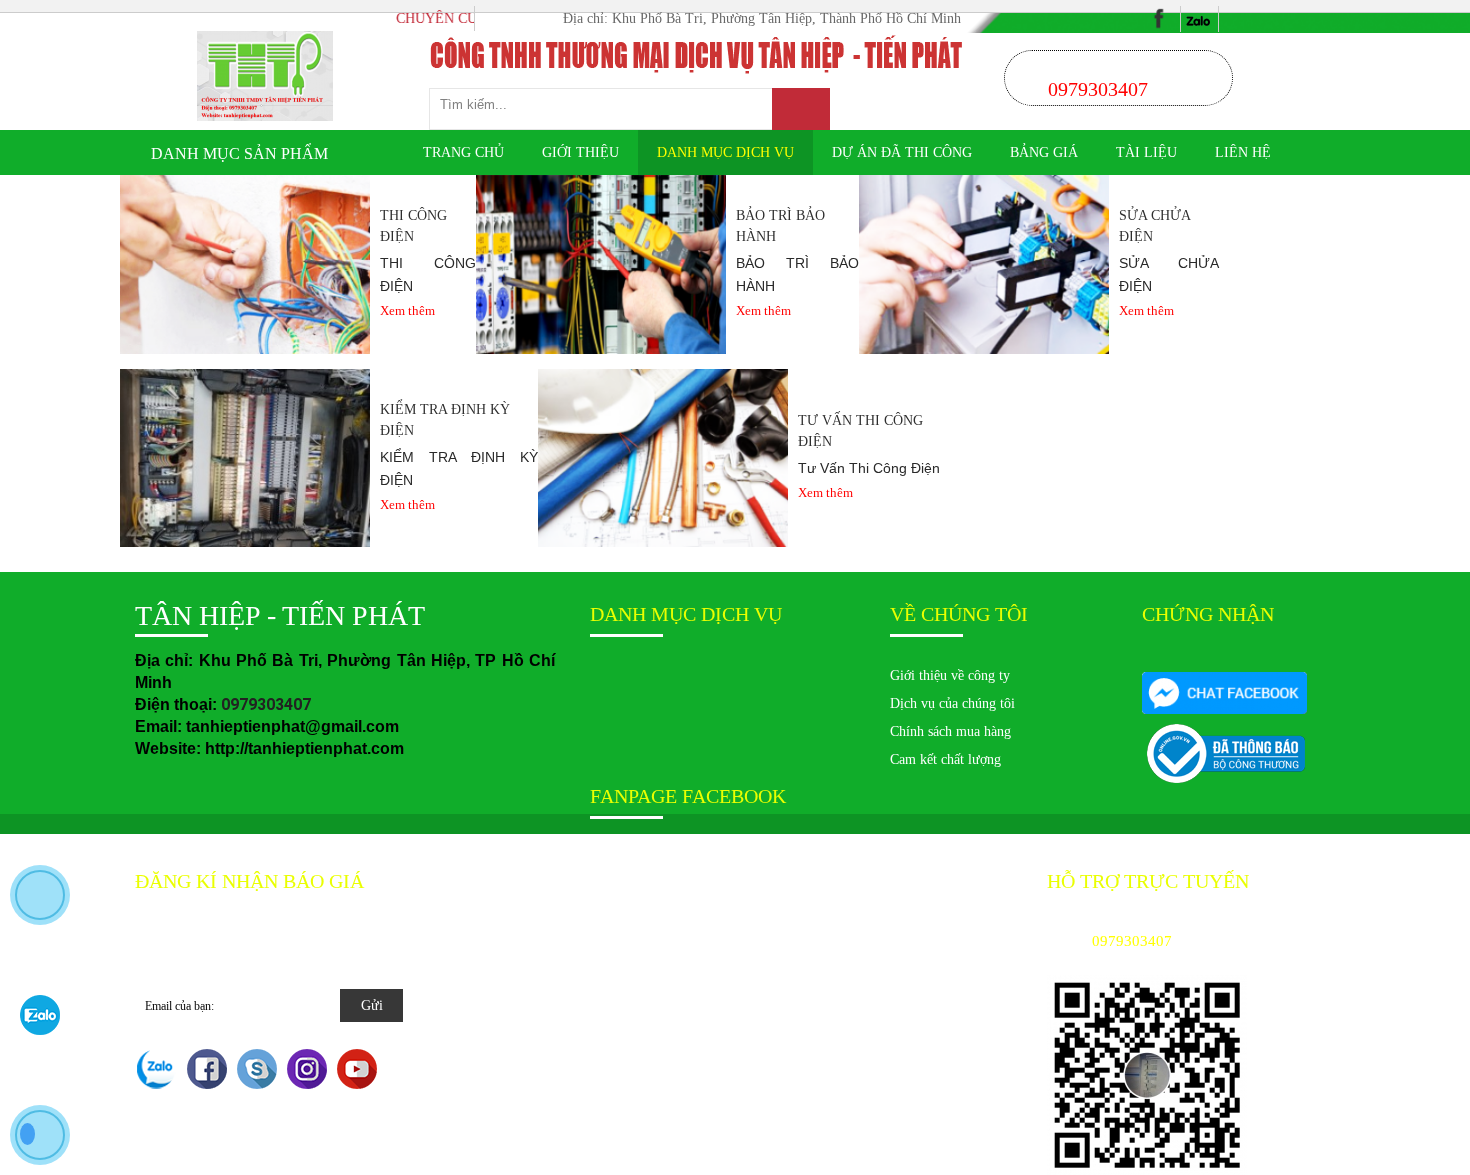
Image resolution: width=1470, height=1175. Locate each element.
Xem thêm (407, 310)
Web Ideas (691, 881)
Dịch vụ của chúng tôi (952, 703)
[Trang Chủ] (265, 75)
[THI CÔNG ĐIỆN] (245, 263)
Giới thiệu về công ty (950, 675)
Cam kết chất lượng (945, 759)
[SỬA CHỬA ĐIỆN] (984, 263)
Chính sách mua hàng (950, 731)
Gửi (372, 1005)
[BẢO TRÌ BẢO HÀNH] (601, 263)
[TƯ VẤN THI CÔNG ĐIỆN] (663, 457)
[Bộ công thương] (1224, 692)
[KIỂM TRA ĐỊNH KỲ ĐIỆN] (245, 457)
